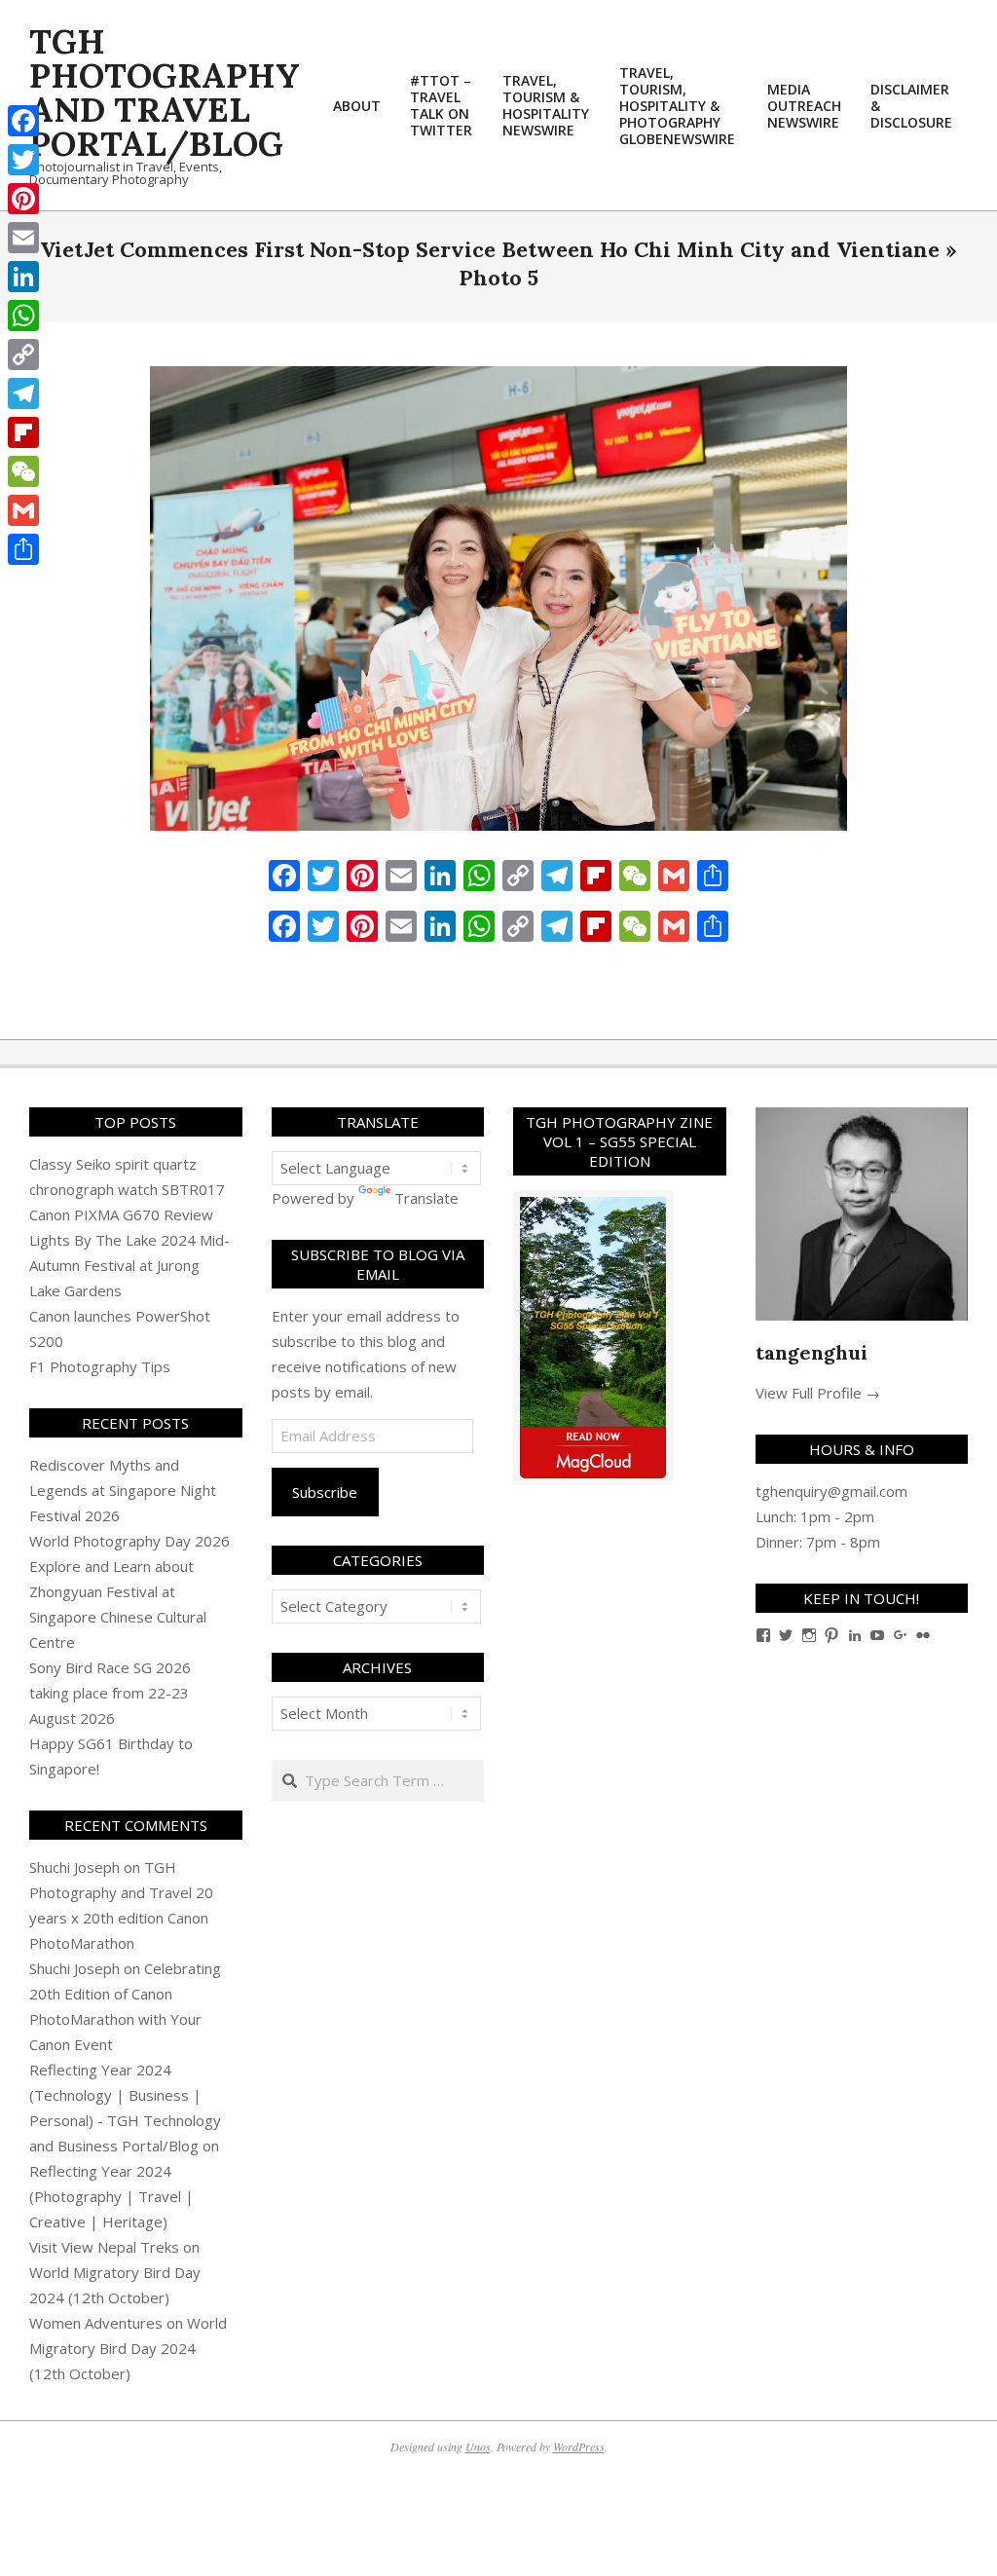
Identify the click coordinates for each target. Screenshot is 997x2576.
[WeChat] (23, 471)
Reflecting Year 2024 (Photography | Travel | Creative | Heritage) (111, 2196)
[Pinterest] (23, 199)
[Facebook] (23, 121)
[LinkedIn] (23, 277)
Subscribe (325, 1492)
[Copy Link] (23, 355)
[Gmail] (23, 510)
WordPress (579, 2446)
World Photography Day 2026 (129, 1541)
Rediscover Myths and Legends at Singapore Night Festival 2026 (123, 1490)
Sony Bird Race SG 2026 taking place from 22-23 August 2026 (110, 1693)
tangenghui (812, 1352)
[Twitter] (23, 160)
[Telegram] (23, 393)
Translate (426, 1198)
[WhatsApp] (23, 316)
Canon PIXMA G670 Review (121, 1214)
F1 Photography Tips (100, 1366)
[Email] (23, 238)
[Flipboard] (23, 432)
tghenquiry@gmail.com (831, 1491)
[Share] (23, 549)
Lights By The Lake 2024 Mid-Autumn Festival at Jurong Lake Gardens (129, 1265)
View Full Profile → (818, 1393)
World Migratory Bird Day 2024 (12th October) (128, 2348)
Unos (478, 2446)
